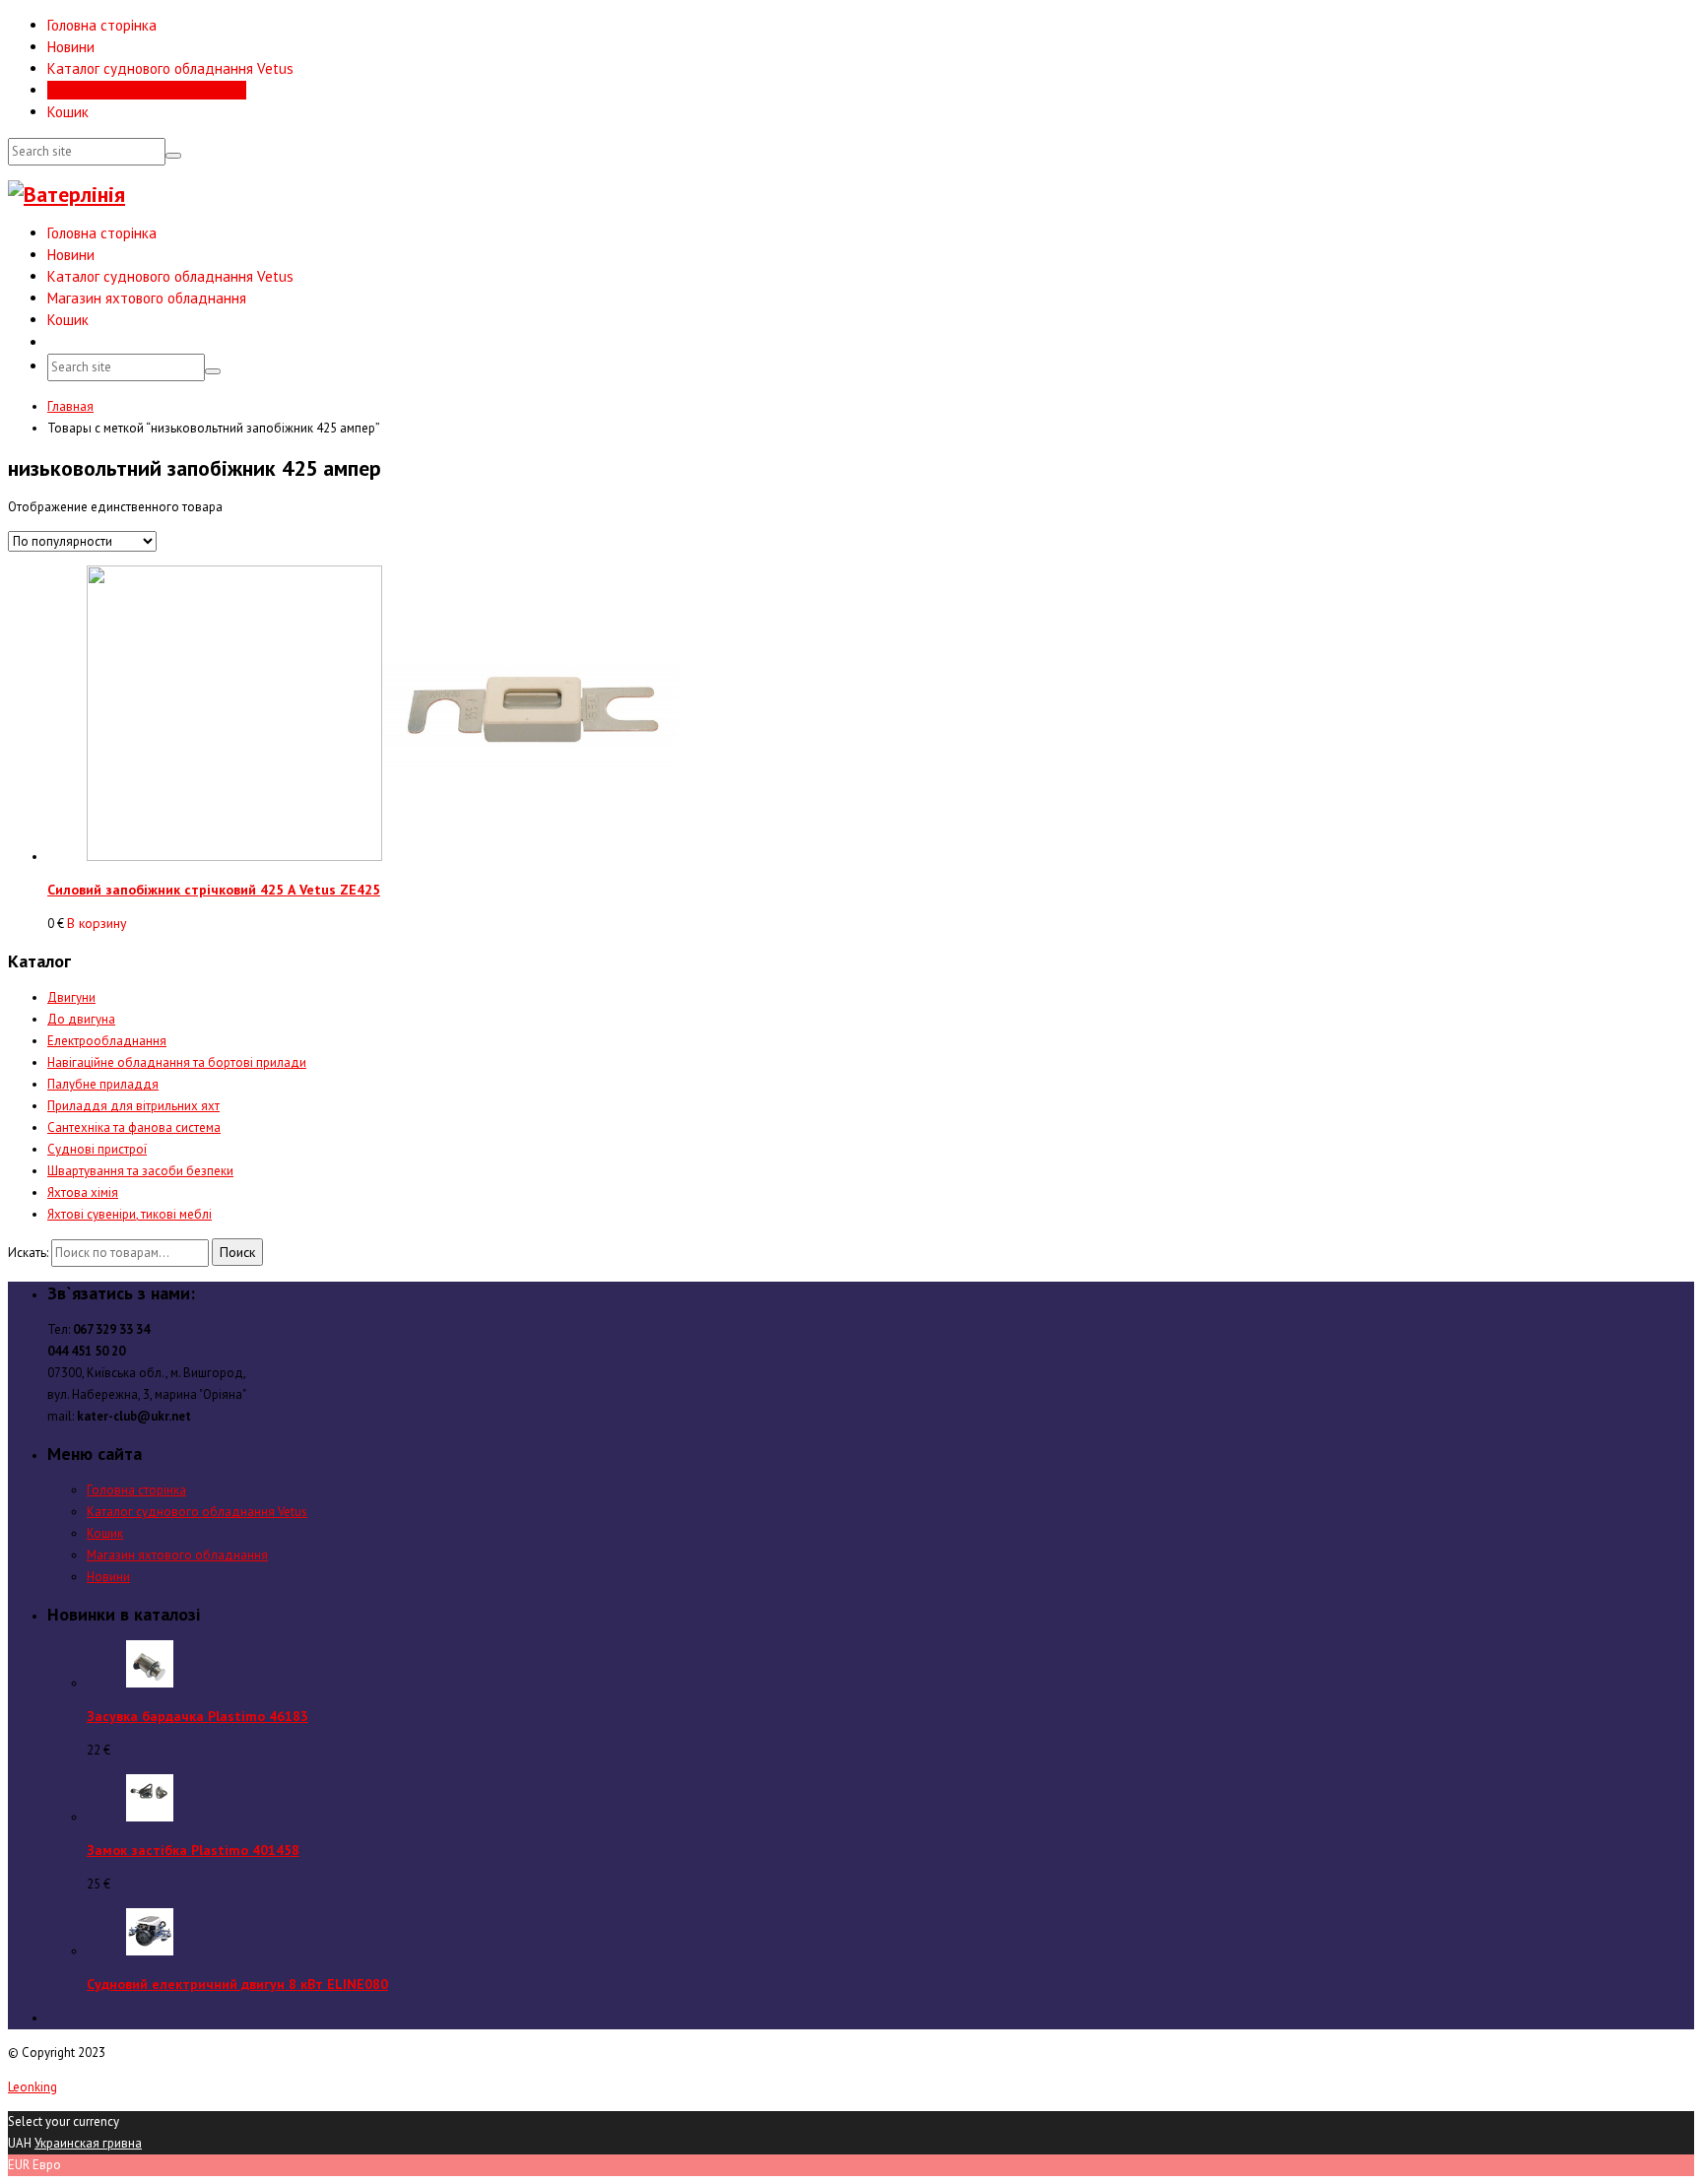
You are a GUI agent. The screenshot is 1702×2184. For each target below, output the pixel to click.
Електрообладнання (107, 1041)
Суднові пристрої (97, 1149)
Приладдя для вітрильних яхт (133, 1106)
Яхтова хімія (83, 1192)
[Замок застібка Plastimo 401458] (150, 1817)
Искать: (28, 1253)
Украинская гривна (88, 2143)
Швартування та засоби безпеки (140, 1171)
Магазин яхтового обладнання (147, 90)
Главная (70, 406)
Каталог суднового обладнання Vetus (170, 68)
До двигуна (81, 1019)
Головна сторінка (102, 25)
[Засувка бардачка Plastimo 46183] (150, 1683)
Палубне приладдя (103, 1084)
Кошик (68, 112)
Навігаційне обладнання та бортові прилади (177, 1062)
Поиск (237, 1252)
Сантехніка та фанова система (134, 1127)
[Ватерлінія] (66, 194)
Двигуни (71, 997)
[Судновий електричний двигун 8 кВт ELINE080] (150, 1951)
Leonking (33, 2087)
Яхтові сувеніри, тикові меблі (130, 1214)
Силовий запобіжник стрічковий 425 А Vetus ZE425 (214, 890)
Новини (71, 47)
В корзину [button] (97, 923)
